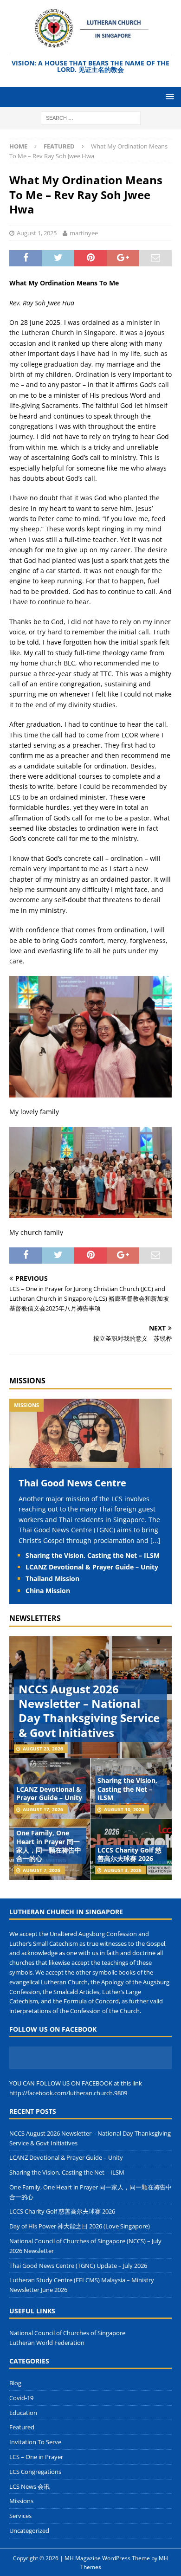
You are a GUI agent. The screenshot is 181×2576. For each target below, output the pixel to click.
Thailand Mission (52, 1579)
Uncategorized (29, 2531)
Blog (15, 2383)
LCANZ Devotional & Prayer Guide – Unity (92, 1567)
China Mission (48, 1591)
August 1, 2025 (37, 233)
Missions (27, 1381)
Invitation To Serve (35, 2442)
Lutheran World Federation (47, 2343)
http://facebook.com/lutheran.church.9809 (68, 2093)
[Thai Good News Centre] (90, 1462)
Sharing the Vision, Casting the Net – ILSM (93, 1555)
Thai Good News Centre (72, 1483)
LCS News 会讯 (29, 2486)
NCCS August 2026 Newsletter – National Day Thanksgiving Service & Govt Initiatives (89, 1711)
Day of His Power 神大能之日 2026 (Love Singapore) (80, 2226)
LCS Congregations (35, 2472)
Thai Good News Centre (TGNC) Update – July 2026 (78, 2266)
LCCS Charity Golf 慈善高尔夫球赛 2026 (129, 1854)
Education (23, 2413)
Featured (22, 2427)
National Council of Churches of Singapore (67, 2333)
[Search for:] (91, 117)
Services (20, 2516)
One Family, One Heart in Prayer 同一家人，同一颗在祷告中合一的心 (49, 1846)
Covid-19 (21, 2398)
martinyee (84, 233)
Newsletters (35, 1618)
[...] (155, 1540)
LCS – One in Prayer (36, 2457)
